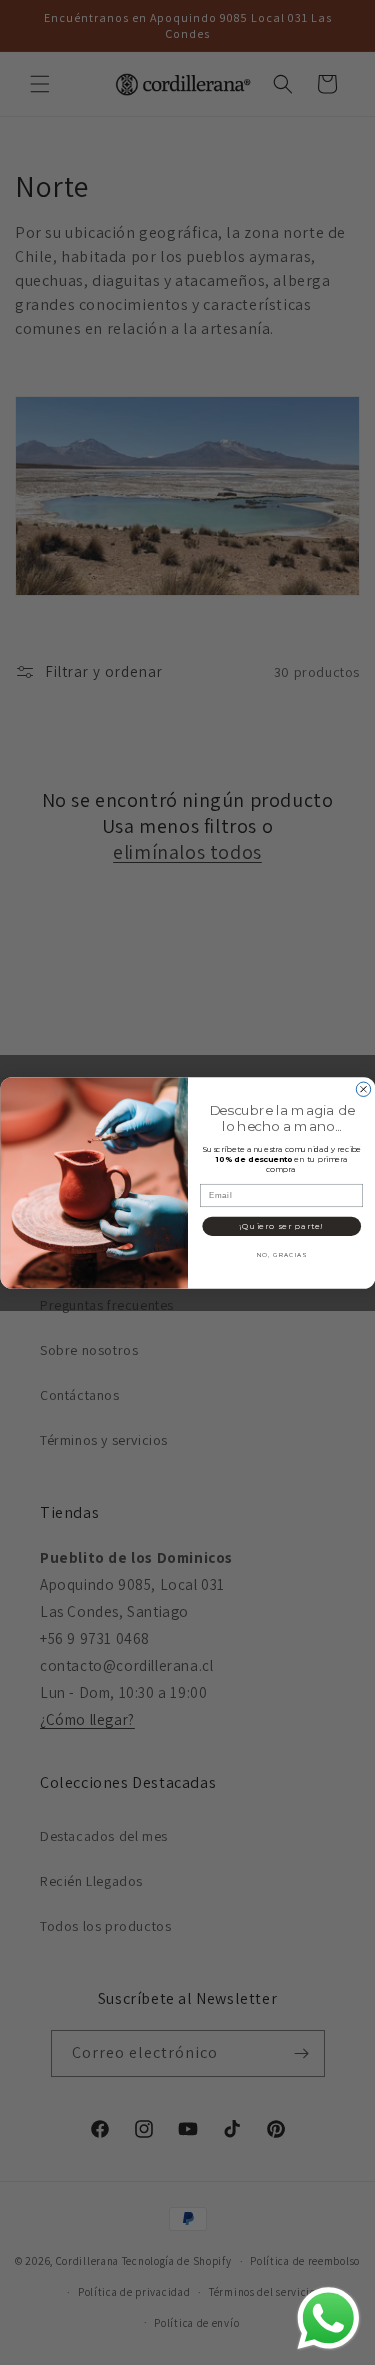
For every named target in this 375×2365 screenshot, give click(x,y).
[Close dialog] (363, 1089)
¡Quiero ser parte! (281, 1225)
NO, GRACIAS (281, 1254)
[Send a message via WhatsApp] (328, 2318)
